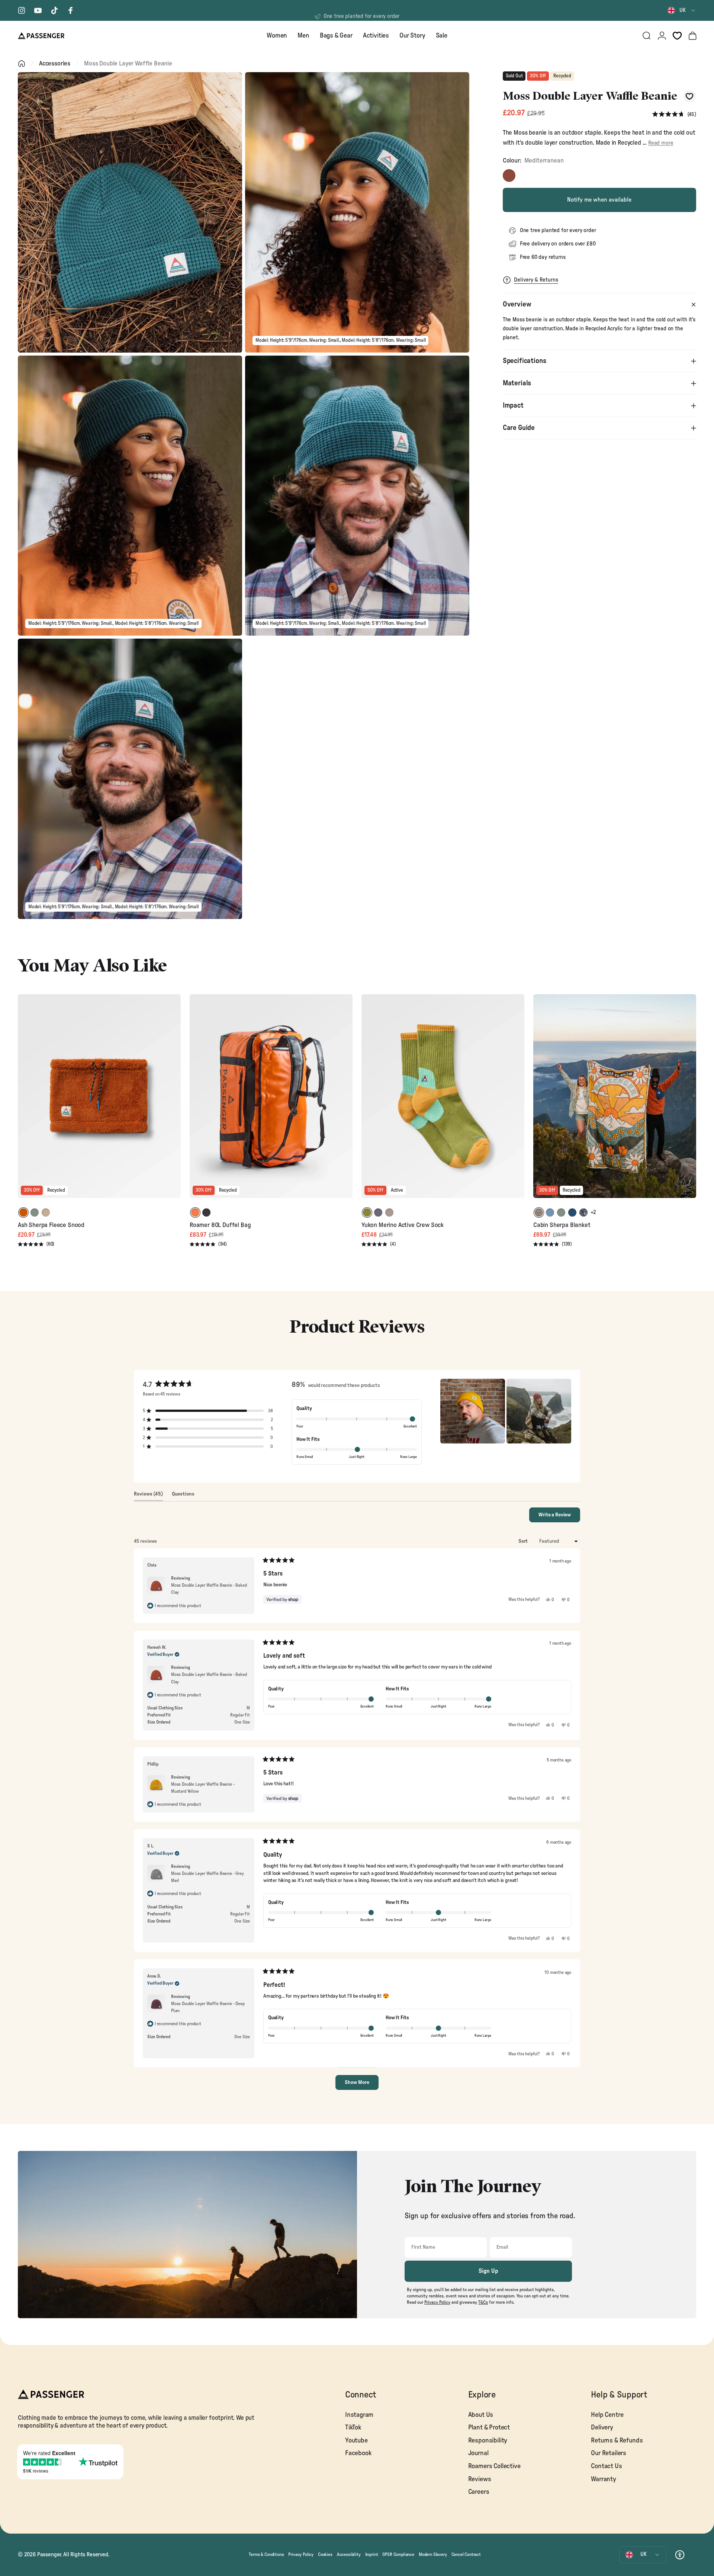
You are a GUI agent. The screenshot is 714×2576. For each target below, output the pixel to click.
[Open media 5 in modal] (130, 779)
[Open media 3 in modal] (130, 496)
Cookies (325, 2554)
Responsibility (488, 2440)
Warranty (604, 2479)
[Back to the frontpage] (22, 64)
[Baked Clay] (509, 176)
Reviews (480, 2479)
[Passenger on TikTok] (54, 10)
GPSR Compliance (398, 2554)
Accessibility (349, 2554)
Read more (661, 143)
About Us (481, 2415)
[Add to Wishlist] (690, 96)
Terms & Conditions (266, 2554)
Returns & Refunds (617, 2440)
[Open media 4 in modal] (357, 496)
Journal (478, 2453)
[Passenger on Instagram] (22, 10)
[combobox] (682, 10)
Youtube (356, 2440)
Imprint (372, 2554)
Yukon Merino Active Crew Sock (403, 1225)
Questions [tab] (183, 1496)
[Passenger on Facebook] (71, 10)
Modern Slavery (433, 2554)
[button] (674, 114)
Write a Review (559, 1517)
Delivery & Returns (536, 280)
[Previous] (25, 1101)
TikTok (353, 2427)
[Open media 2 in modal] (357, 212)
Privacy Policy (301, 2554)
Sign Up (488, 2271)
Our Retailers (609, 2453)
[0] (677, 36)
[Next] (174, 1101)
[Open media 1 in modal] (130, 212)
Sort (524, 1541)
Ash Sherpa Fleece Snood (51, 1225)
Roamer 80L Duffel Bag (220, 1225)
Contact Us (606, 2466)
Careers (479, 2492)
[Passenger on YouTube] (38, 10)
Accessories (55, 63)
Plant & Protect (489, 2427)
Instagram (359, 2415)
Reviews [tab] (148, 1496)
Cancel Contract (466, 2554)
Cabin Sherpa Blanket (562, 1225)
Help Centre (607, 2415)
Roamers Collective (494, 2466)
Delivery (602, 2427)
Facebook (358, 2453)
